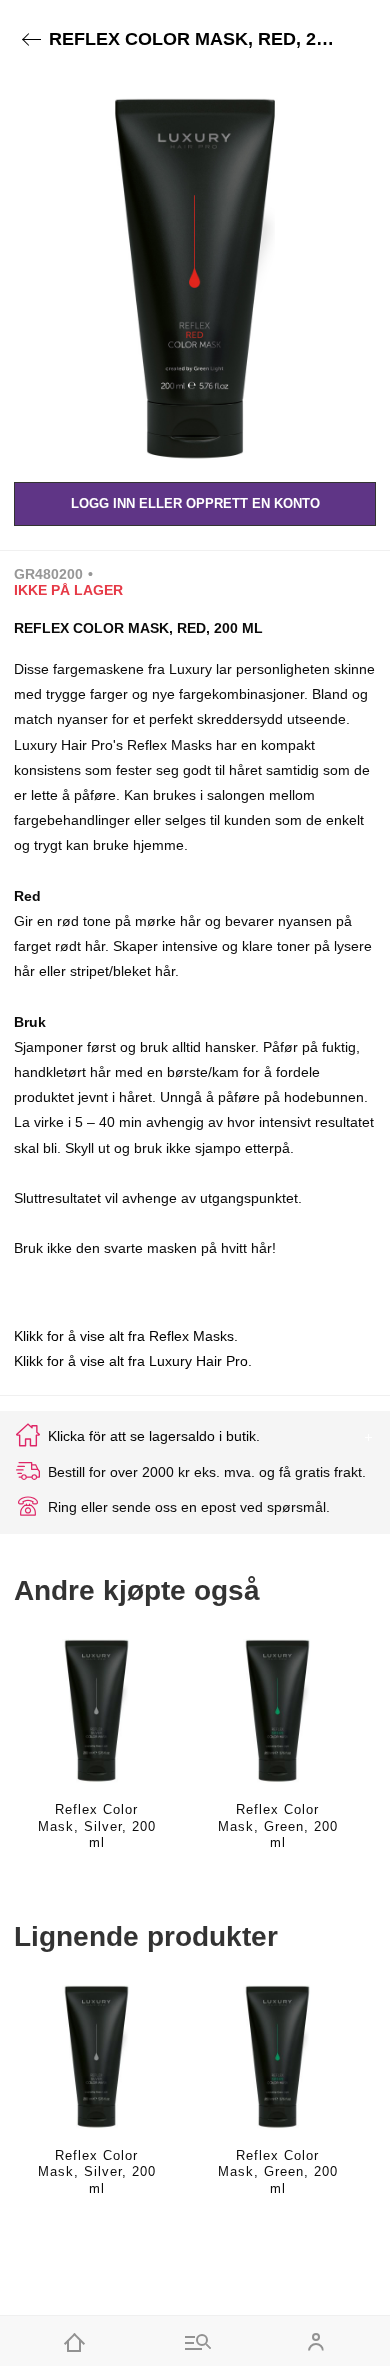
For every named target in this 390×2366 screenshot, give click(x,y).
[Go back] (31, 39)
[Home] (74, 2341)
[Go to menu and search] (195, 2341)
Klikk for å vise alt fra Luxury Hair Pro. (133, 1361)
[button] (195, 273)
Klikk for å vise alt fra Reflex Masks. (126, 1336)
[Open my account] (315, 2341)
